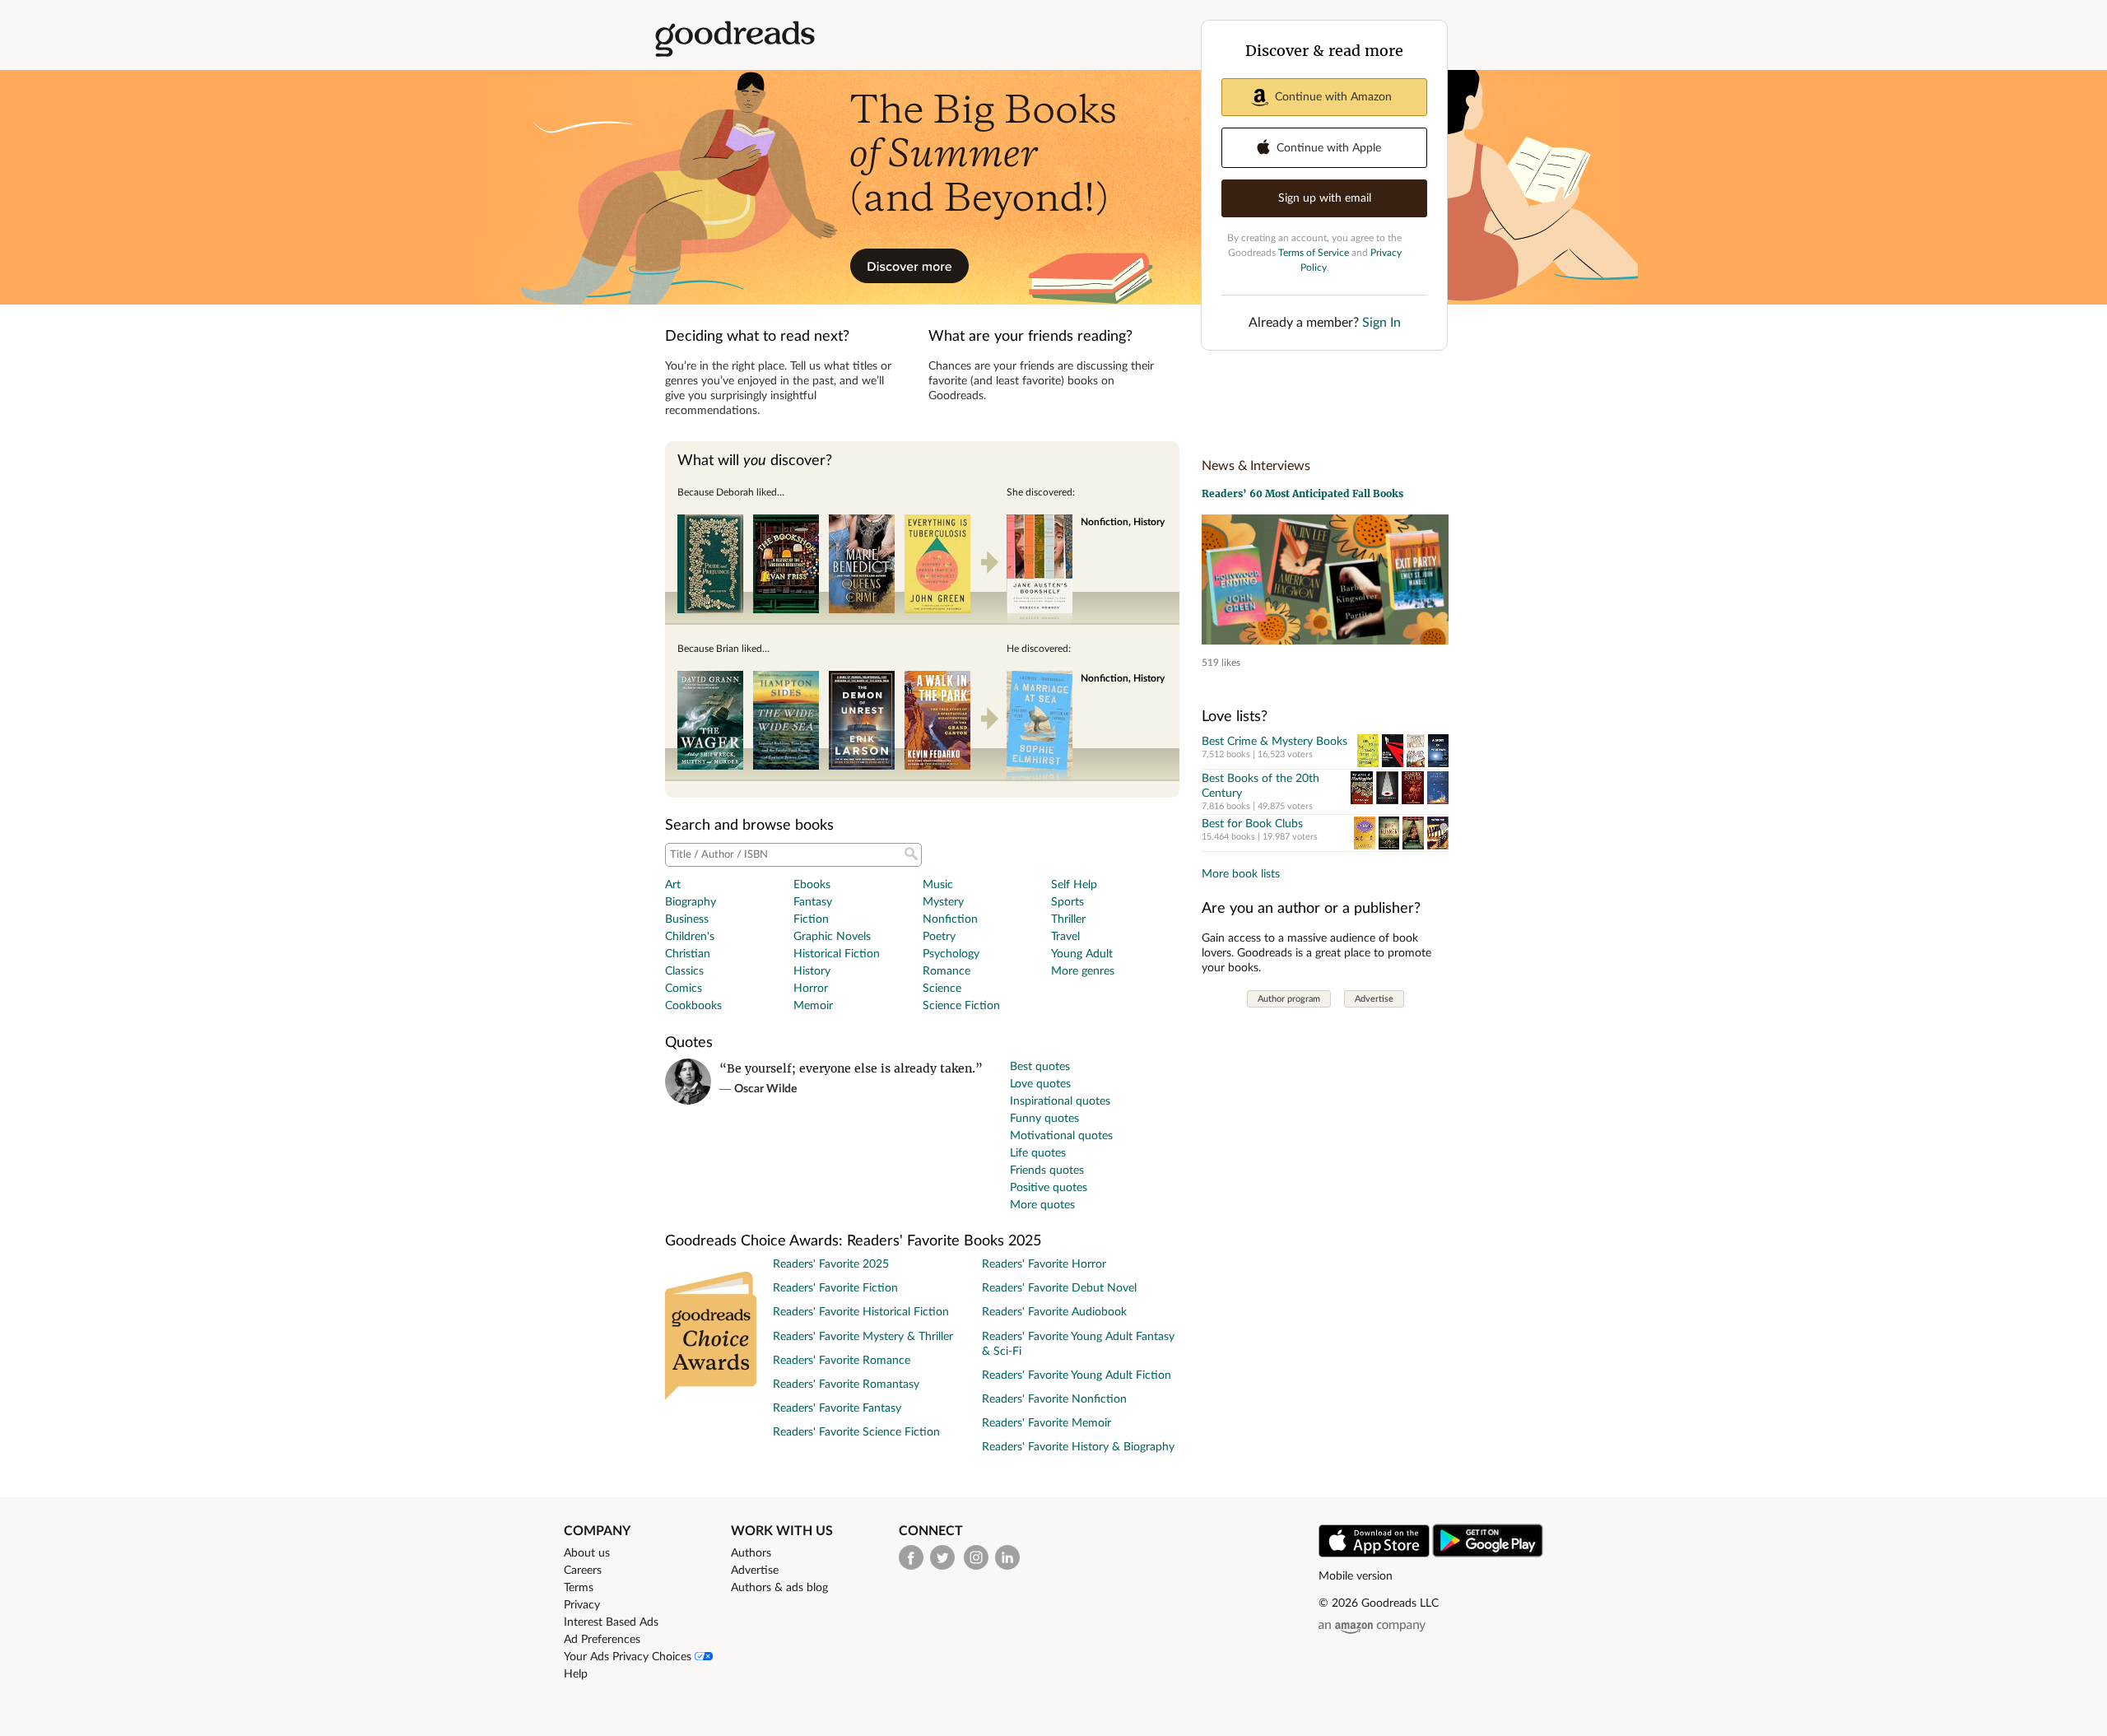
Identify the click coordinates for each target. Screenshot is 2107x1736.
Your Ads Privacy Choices (629, 1657)
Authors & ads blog (779, 1588)
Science (942, 989)
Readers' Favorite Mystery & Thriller (863, 1337)
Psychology (951, 954)
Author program (1289, 999)
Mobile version (1356, 1576)
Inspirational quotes (1060, 1101)
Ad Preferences (602, 1640)
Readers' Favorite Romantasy (846, 1385)
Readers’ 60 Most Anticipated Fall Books (1302, 493)
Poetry (939, 937)
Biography (691, 902)
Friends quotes (1047, 1171)
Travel (1065, 937)
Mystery (943, 902)
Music (938, 885)
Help (576, 1674)
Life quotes (1038, 1153)
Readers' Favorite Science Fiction (856, 1432)
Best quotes (1040, 1067)
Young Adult (1082, 954)
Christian (688, 954)
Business (687, 919)
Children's (690, 937)
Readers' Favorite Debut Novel (1059, 1288)
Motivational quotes (1061, 1136)
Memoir (813, 1006)
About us (587, 1553)
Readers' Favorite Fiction (835, 1288)
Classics (684, 971)
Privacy (582, 1605)
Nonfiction (950, 919)
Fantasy (813, 902)
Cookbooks (693, 1006)
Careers (583, 1571)
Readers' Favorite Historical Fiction (861, 1312)
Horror (811, 989)
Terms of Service (1314, 253)
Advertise (1374, 999)
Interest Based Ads (611, 1622)
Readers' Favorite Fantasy (837, 1408)
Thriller (1068, 919)
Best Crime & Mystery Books (1274, 742)
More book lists (1241, 874)
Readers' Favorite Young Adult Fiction (1077, 1375)
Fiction (811, 919)
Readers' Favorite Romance (842, 1361)
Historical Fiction (837, 954)
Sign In (1381, 323)
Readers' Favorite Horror (1044, 1264)
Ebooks (812, 885)
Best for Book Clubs (1252, 824)
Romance (947, 971)
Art (673, 885)
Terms (579, 1588)
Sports (1067, 902)
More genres (1083, 971)
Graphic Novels (832, 937)
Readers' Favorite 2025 (831, 1264)
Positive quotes (1049, 1188)
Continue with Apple (1329, 148)
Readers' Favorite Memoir (1047, 1423)
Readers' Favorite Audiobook (1054, 1312)
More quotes (1042, 1205)
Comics (684, 989)
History (812, 971)
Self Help (1074, 885)
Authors (751, 1553)
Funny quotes (1044, 1119)
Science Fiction (961, 1006)
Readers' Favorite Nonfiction (1054, 1399)
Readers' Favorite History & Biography (1078, 1447)
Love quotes (1040, 1084)
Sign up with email (1325, 198)
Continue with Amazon (1333, 97)
